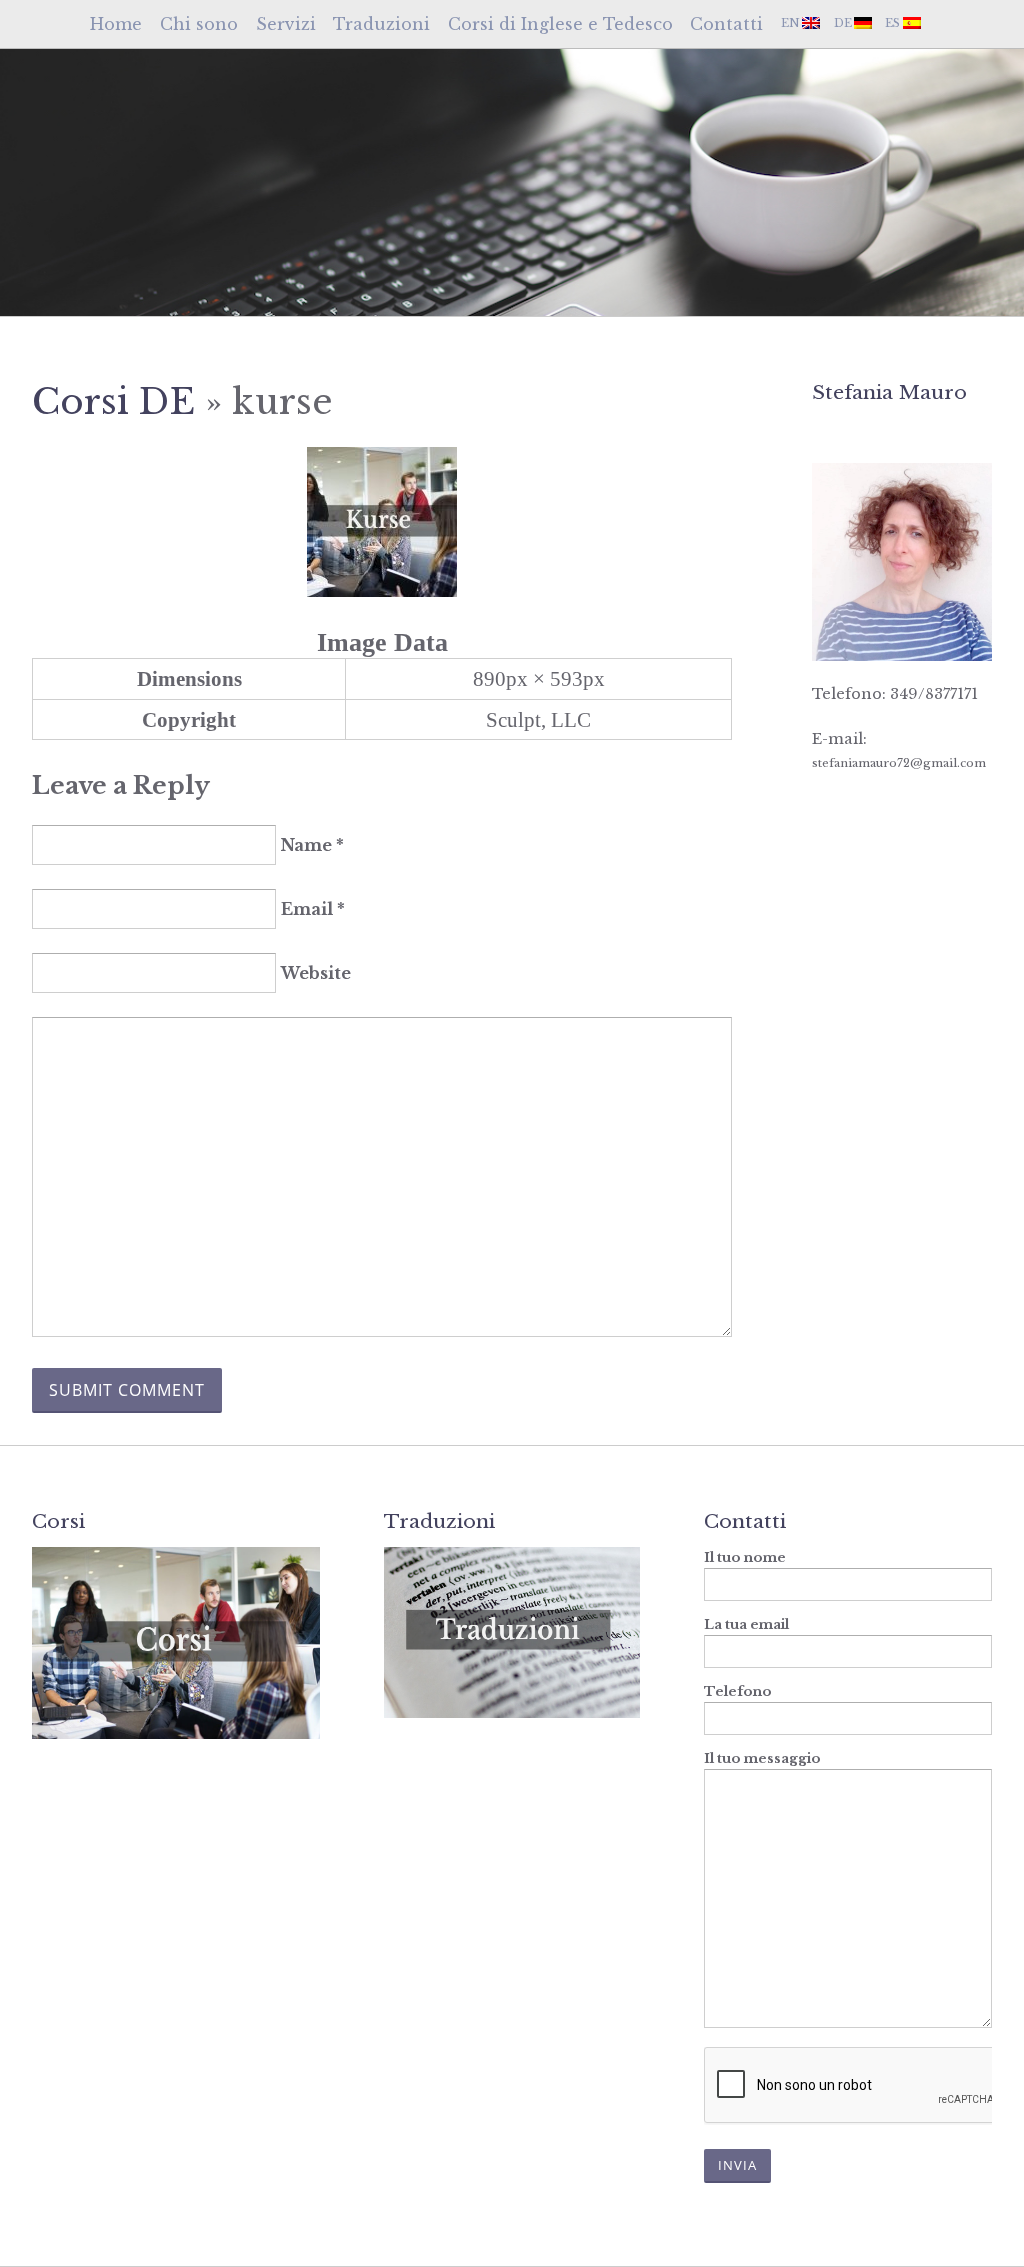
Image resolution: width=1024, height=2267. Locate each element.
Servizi (286, 24)
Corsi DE (113, 402)
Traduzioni (381, 24)
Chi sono (199, 24)
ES (892, 23)
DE (843, 23)
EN (790, 23)
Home (116, 24)
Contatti (726, 24)
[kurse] (382, 589)
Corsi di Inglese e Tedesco (560, 24)
